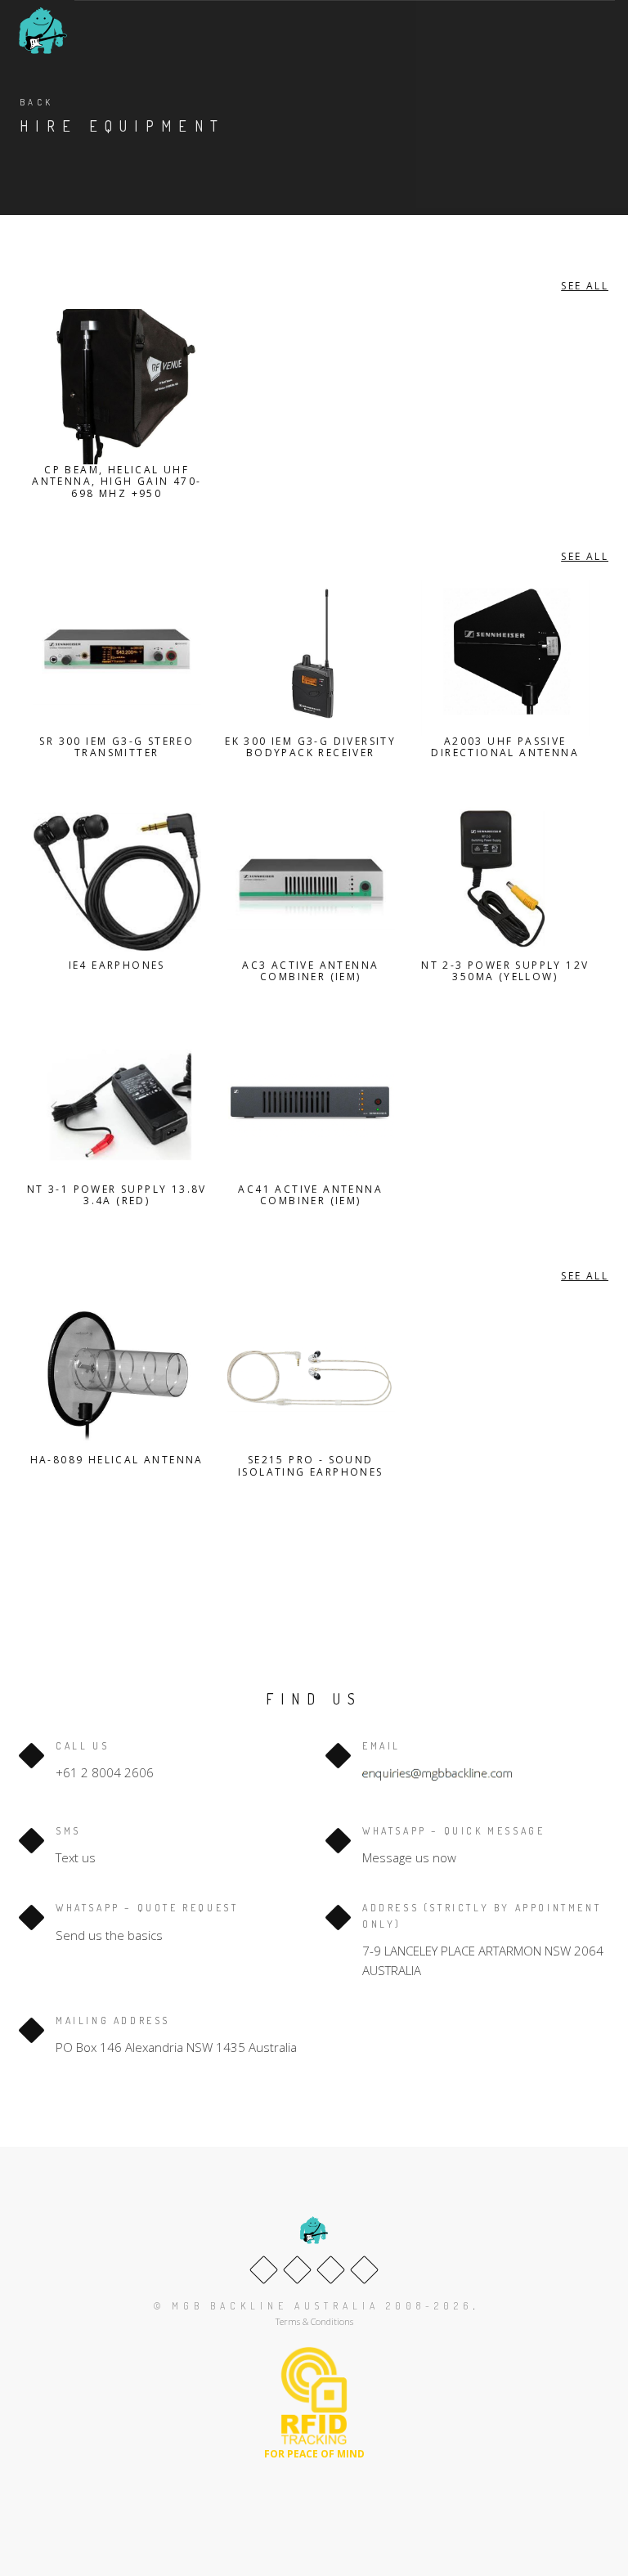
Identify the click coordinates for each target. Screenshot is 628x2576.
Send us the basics (109, 1935)
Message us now (409, 1857)
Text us (76, 1857)
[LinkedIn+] (331, 2270)
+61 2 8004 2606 (105, 1772)
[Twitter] (297, 2270)
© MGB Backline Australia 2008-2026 (313, 2306)
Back (37, 102)
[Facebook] (264, 2270)
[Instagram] (364, 2270)
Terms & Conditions (314, 2321)
